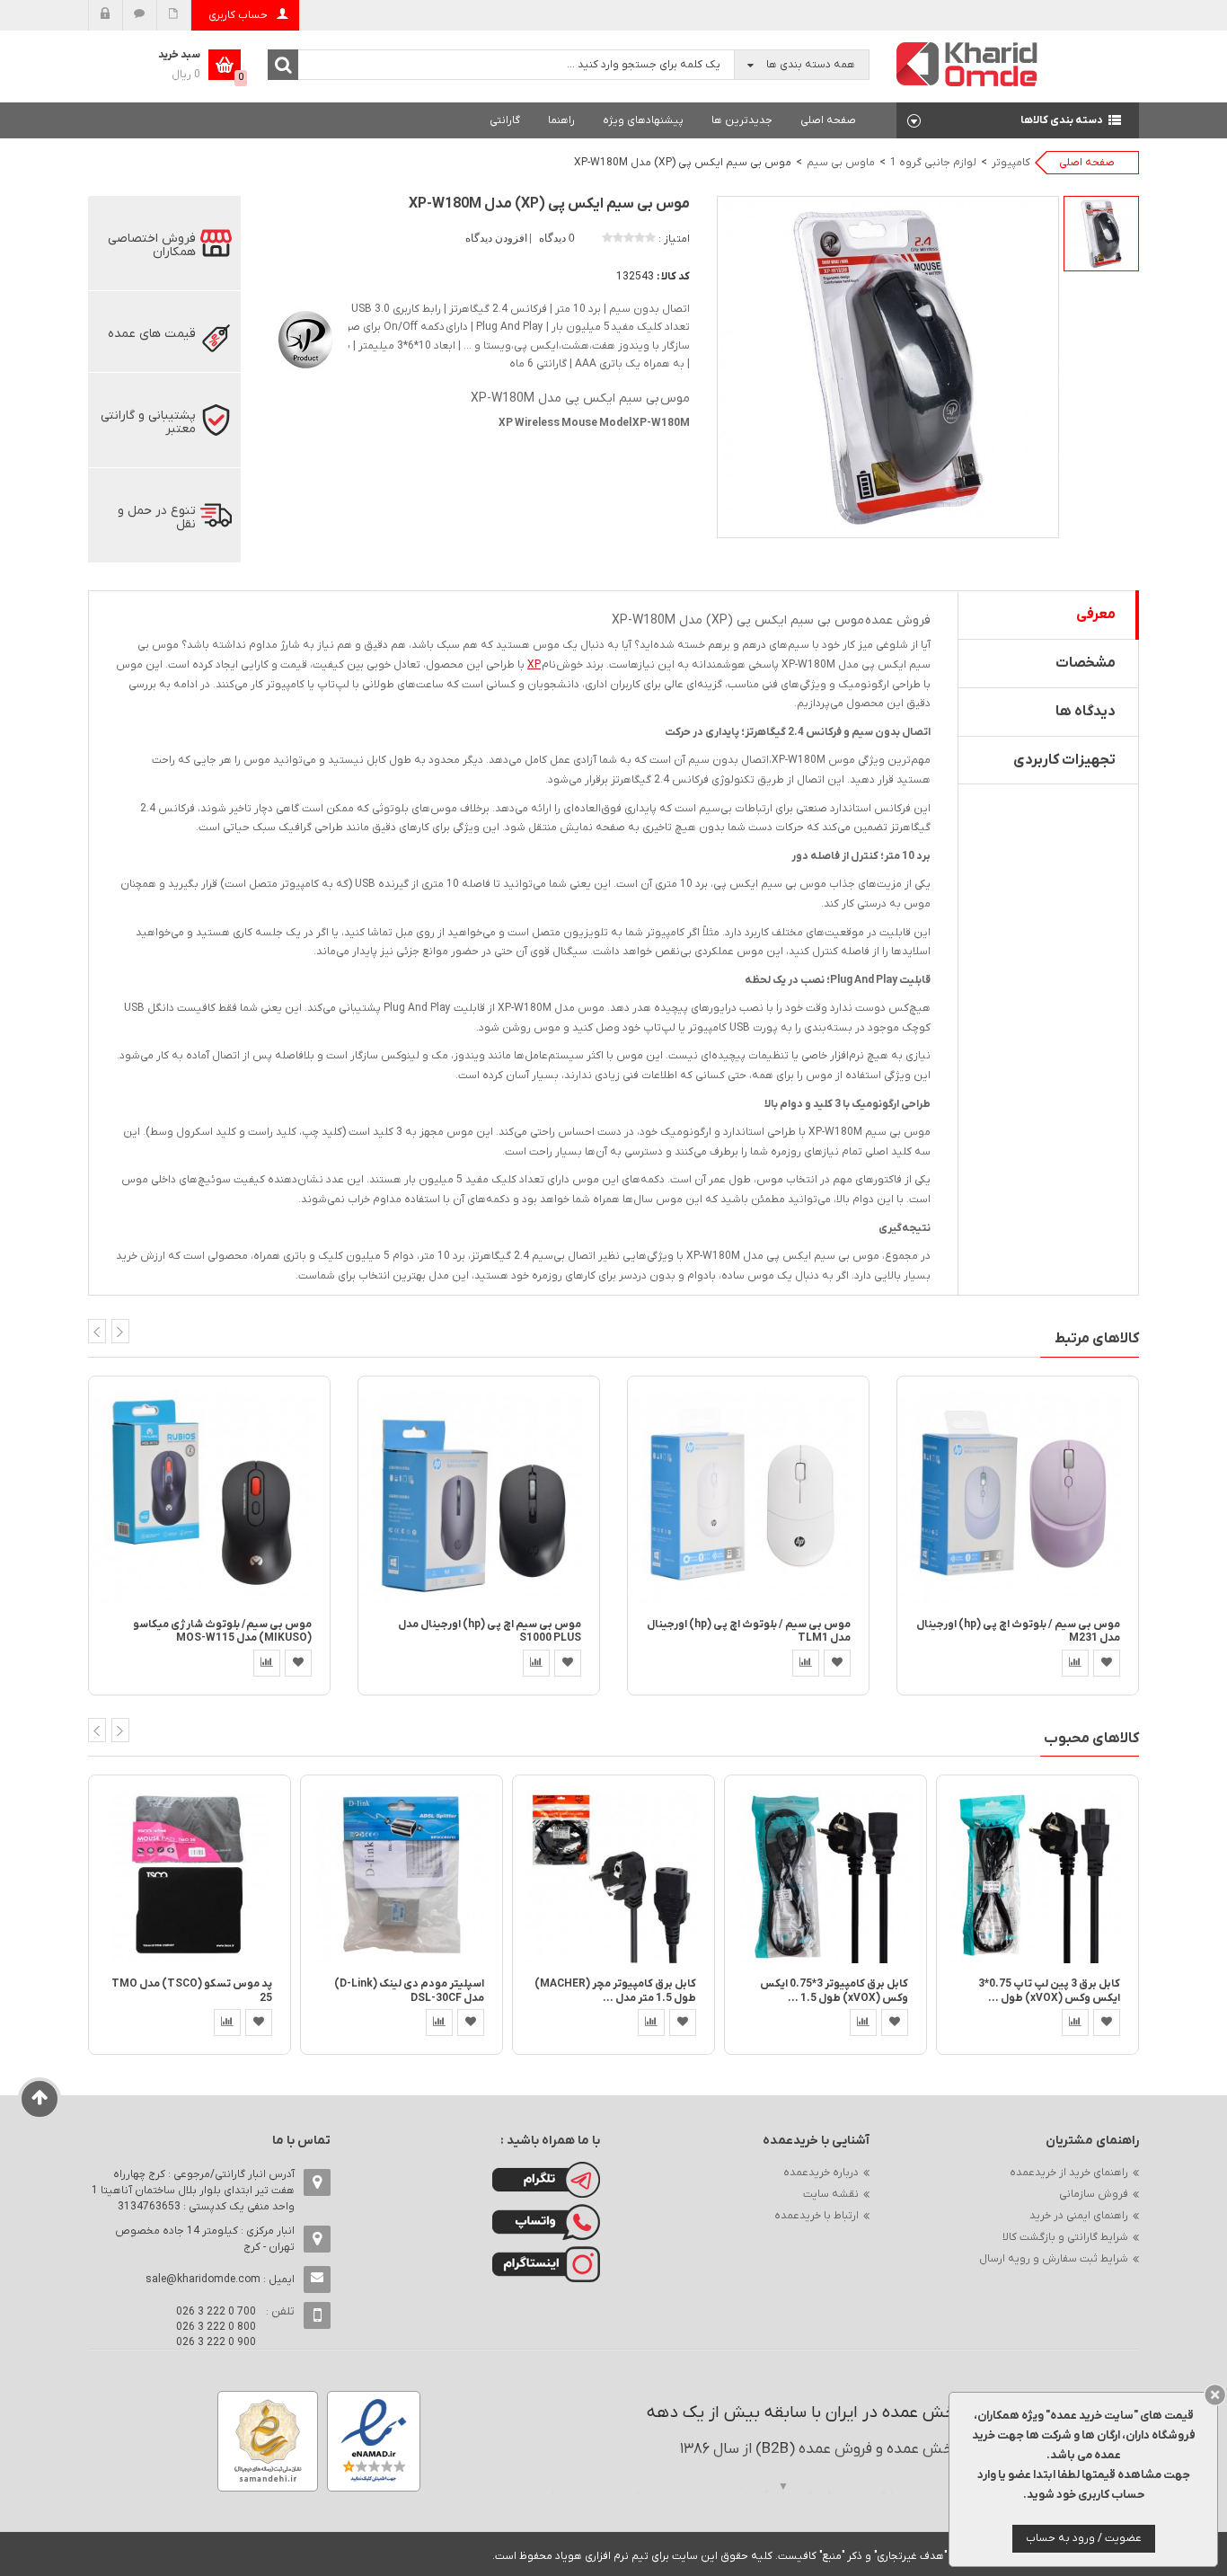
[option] (1101, 234)
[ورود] (106, 15)
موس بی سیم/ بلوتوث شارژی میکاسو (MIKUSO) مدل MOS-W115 (222, 1631)
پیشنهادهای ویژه (643, 120)
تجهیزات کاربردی (1064, 760)
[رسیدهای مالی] (174, 15)
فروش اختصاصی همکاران (152, 245)
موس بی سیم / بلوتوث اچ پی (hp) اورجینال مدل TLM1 (749, 1631)
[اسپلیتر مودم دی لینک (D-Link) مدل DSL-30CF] (402, 1876)
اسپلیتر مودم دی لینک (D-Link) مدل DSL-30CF (409, 1991)
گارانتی (505, 120)
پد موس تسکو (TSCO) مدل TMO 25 (192, 1991)
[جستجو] (283, 65)
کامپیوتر (1011, 163)
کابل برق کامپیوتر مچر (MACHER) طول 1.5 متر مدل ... (615, 1991)
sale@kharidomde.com (203, 2279)
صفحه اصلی (828, 120)
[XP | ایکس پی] (304, 337)
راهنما (561, 120)
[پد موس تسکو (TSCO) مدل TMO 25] (190, 1876)
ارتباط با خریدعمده (817, 2216)
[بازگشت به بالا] (40, 2099)
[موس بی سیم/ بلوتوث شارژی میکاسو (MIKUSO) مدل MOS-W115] (209, 1496)
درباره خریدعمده (821, 2173)
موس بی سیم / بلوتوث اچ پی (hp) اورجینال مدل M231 (1018, 1631)
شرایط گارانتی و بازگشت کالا (1065, 2237)
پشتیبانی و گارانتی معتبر (148, 422)
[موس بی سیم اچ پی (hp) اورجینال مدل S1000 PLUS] (479, 1496)
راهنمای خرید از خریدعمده (1069, 2173)
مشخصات (1086, 663)
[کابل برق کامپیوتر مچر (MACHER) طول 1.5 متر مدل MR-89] (613, 1876)
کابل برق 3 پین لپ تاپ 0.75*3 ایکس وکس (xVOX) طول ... (1049, 1991)
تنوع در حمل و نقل (157, 518)
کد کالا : (673, 277)
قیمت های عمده (152, 334)
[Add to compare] (267, 1663)
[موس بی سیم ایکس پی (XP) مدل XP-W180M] (1101, 234)
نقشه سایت (831, 2194)
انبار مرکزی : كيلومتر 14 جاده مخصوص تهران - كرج (205, 2239)
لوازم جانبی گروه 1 (933, 163)
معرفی (1096, 615)
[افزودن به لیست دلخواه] (298, 1663)
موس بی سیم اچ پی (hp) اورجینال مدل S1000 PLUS (490, 1631)
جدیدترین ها (742, 120)
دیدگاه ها (1086, 712)
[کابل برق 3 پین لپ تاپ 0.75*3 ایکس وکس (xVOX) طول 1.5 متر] (1037, 1876)
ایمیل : (220, 2279)
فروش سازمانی (1094, 2194)
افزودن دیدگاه (498, 238)
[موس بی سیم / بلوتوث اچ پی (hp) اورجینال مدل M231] (1018, 1496)
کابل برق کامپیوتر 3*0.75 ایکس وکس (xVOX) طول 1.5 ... (834, 1991)
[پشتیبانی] (140, 15)
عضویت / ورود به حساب (1084, 2538)
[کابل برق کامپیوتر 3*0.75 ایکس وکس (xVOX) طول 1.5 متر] (825, 1876)
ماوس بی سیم (841, 163)
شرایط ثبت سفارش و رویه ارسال (1054, 2259)
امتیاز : (674, 239)
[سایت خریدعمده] (967, 63)
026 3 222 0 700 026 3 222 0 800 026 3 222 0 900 (216, 2327)
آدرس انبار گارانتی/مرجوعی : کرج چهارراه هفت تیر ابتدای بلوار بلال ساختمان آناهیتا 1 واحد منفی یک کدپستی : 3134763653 (193, 2191)
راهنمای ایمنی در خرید (1079, 2216)
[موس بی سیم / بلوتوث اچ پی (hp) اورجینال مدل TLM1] (748, 1496)
